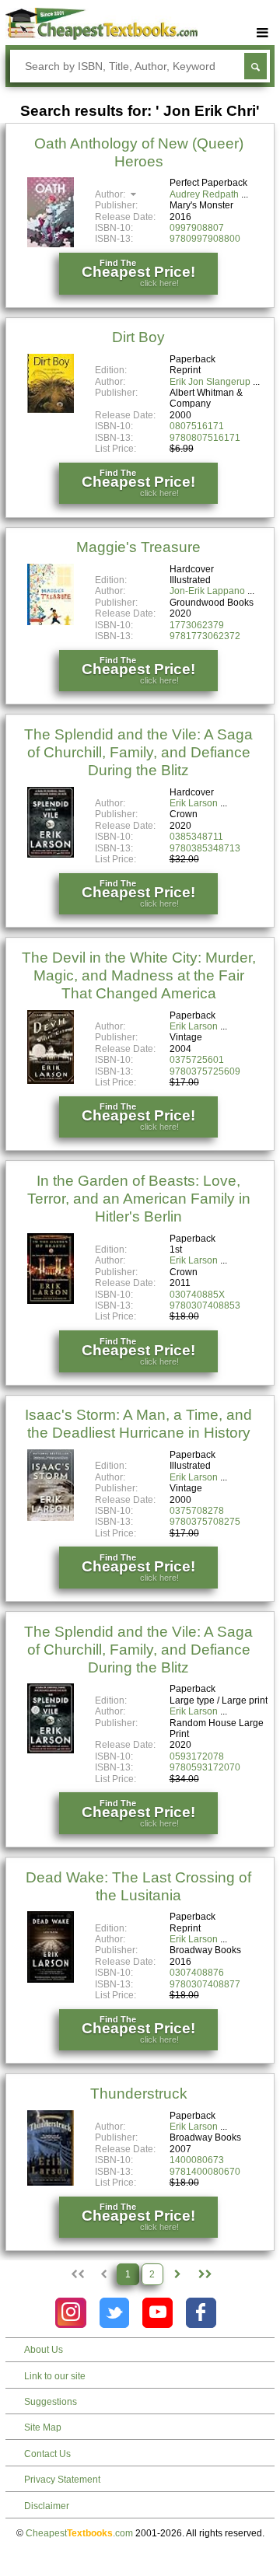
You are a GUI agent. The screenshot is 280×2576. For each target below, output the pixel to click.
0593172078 (197, 1756)
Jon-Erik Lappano (207, 591)
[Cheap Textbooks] (101, 37)
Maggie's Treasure (138, 547)
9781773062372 (205, 636)
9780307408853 (205, 1305)
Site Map (43, 2427)
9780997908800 (205, 239)
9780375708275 (205, 1522)
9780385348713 (205, 848)
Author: (111, 194)
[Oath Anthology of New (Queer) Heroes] (51, 244)
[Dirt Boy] (51, 410)
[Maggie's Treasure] (51, 622)
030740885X (197, 1295)
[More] (263, 33)
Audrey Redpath (204, 194)
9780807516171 (205, 438)
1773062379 (197, 625)
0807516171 (197, 426)
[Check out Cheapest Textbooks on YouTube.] (157, 2313)
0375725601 (197, 1060)
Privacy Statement (62, 2480)
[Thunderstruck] (51, 2183)
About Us (44, 2350)
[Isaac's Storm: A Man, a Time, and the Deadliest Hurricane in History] (51, 1518)
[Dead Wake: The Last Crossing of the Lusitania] (51, 1980)
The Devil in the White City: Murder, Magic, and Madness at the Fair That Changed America (139, 975)
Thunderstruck (139, 2094)
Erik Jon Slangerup (210, 382)
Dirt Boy (138, 337)
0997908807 (197, 228)
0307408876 (197, 1973)
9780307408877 (205, 1984)
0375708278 (197, 1511)
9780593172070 (205, 1767)
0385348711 (196, 837)
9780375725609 (205, 1071)
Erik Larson (194, 803)
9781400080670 (205, 2172)
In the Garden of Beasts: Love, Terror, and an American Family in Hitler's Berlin (139, 1199)
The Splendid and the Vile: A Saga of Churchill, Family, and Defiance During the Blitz (138, 752)
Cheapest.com (79, 2533)
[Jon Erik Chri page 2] (177, 2274)
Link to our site (55, 2376)
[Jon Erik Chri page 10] (203, 2274)
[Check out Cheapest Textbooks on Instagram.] (70, 2313)
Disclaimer (47, 2506)
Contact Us (47, 2454)
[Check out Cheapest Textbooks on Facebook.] (201, 2313)
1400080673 (197, 2160)
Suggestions (51, 2402)
